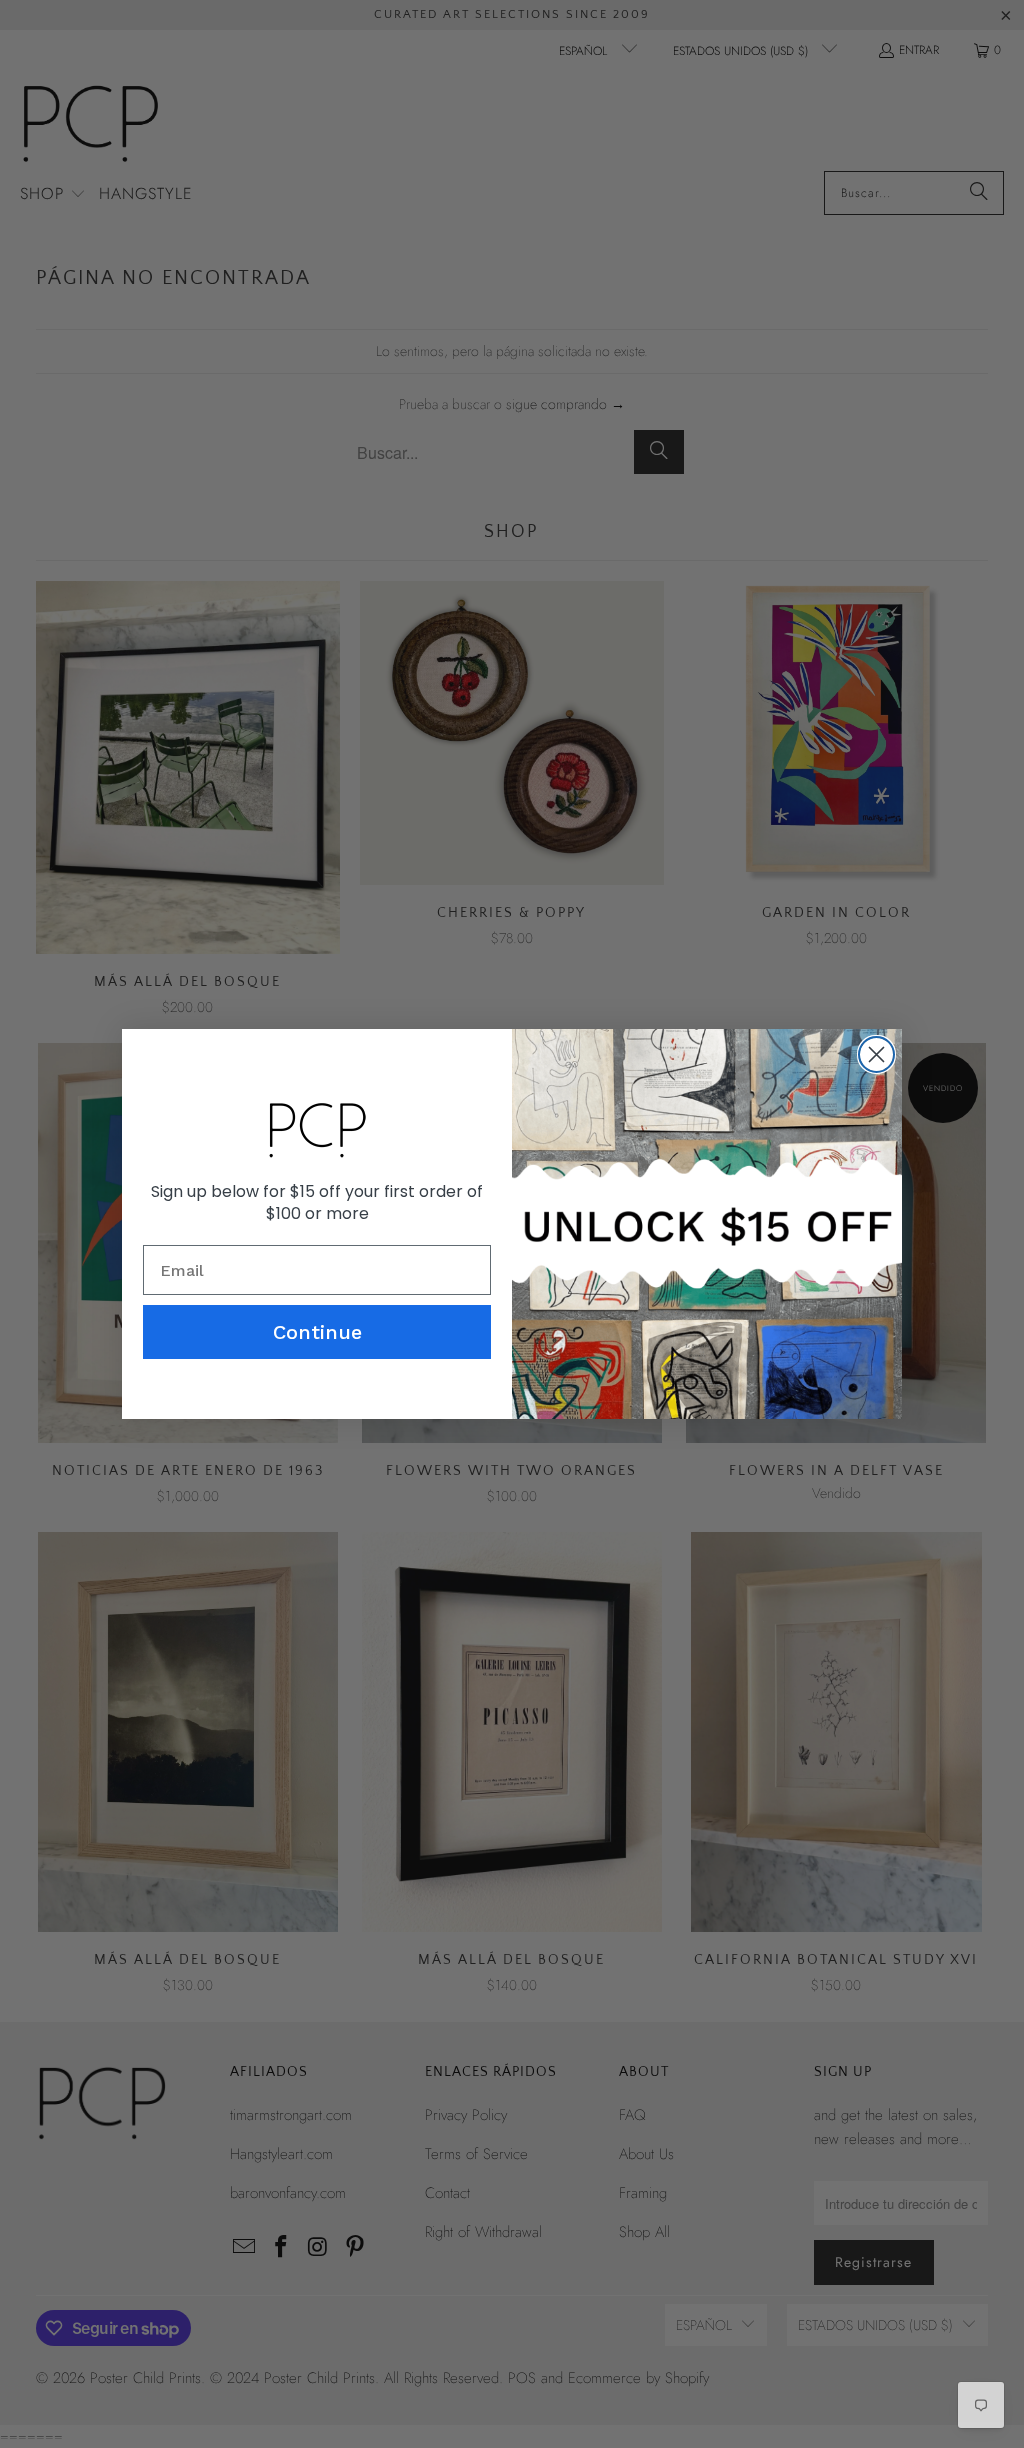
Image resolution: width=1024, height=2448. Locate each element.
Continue (317, 1332)
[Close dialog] (876, 1054)
